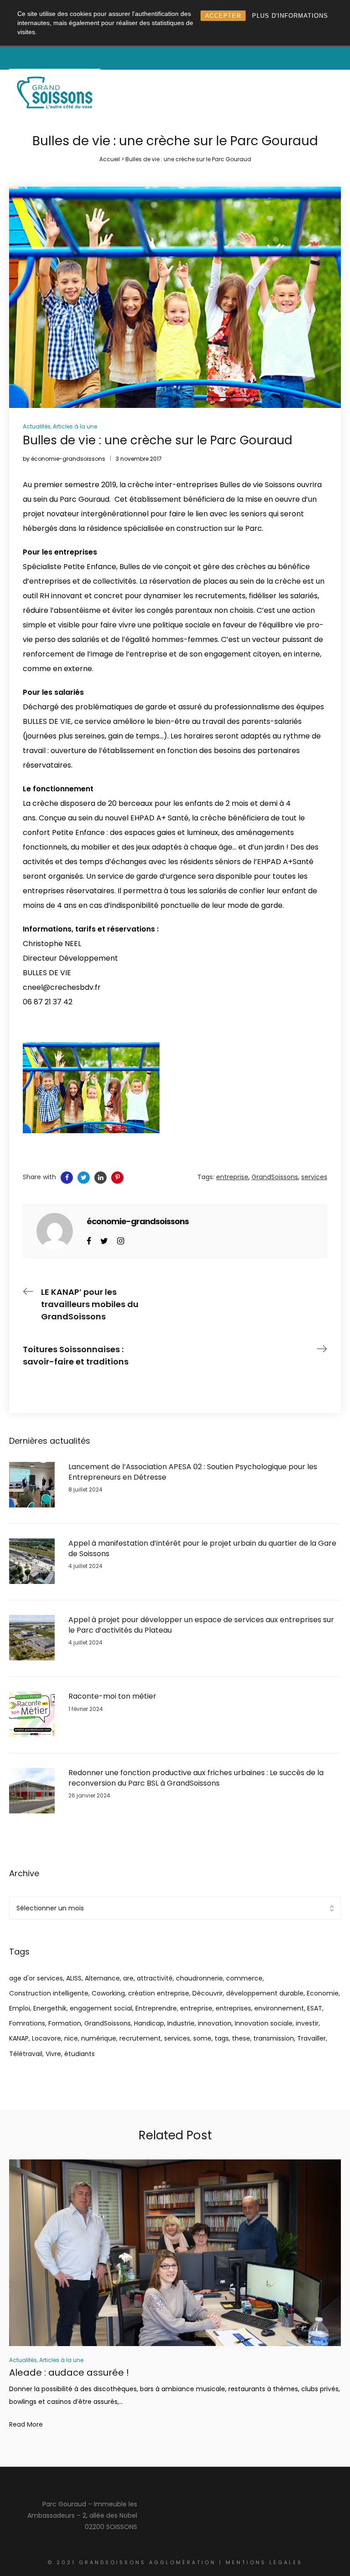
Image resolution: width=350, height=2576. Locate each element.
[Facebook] (89, 1240)
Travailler (311, 2038)
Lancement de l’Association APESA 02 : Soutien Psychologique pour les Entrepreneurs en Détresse (193, 1472)
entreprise (196, 2008)
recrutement (140, 2038)
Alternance (102, 1978)
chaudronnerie (199, 1978)
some (202, 2038)
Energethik (50, 2008)
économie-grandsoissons (68, 459)
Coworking (108, 1993)
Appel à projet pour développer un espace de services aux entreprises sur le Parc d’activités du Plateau (201, 1625)
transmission (274, 2038)
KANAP (19, 2038)
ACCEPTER (223, 16)
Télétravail (26, 2054)
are (128, 1978)
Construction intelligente (49, 1993)
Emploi (20, 2008)
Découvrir (208, 1993)
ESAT (315, 2008)
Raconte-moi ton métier (112, 1696)
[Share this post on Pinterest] (117, 1178)
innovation (215, 2023)
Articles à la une (75, 426)
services (177, 2038)
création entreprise (159, 1993)
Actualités (37, 426)
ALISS (74, 1978)
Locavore (46, 2038)
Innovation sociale (264, 2023)
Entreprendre (156, 2008)
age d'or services (36, 1978)
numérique (99, 2038)
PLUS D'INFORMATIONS (290, 16)
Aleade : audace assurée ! (69, 2372)
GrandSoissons (108, 2023)
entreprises (233, 2008)
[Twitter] (104, 1240)
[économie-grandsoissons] (55, 1231)
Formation (65, 2023)
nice (71, 2038)
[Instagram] (121, 1240)
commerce (244, 1978)
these (241, 2038)
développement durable (265, 1993)
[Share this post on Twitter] (84, 1178)
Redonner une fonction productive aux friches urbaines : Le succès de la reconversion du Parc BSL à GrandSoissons (196, 1778)
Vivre (53, 2054)
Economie (323, 1993)
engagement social (101, 2008)
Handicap (149, 2023)
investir (307, 2023)
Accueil (110, 159)
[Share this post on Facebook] (67, 1178)
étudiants (80, 2054)
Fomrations (27, 2023)
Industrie (181, 2023)
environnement (279, 2008)
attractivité (155, 1978)
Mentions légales (264, 2562)
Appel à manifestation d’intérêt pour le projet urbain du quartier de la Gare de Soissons (202, 1548)
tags (222, 2038)
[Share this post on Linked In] (100, 1178)
